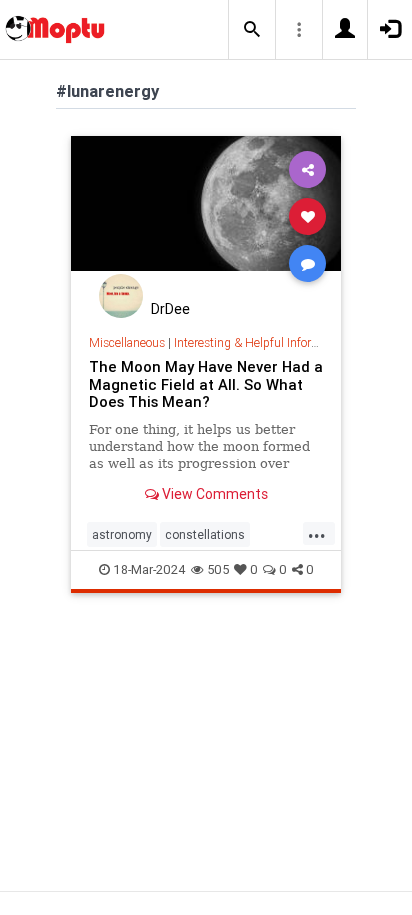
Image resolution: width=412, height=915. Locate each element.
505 (218, 569)
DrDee (170, 309)
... (317, 533)
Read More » (206, 215)
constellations (205, 534)
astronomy (122, 534)
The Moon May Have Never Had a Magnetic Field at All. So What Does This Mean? (206, 384)
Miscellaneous (127, 342)
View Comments (213, 494)
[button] (252, 30)
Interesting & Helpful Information (261, 342)
